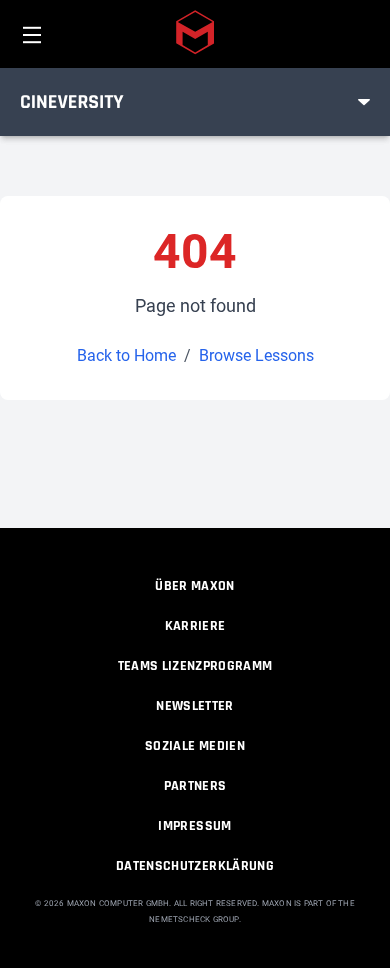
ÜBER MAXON (195, 586)
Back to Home (126, 355)
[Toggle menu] (364, 102)
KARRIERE (195, 626)
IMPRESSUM (194, 826)
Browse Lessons (256, 355)
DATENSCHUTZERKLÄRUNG (195, 866)
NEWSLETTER (195, 706)
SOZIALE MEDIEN (195, 746)
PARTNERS (195, 786)
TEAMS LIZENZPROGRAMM (195, 666)
